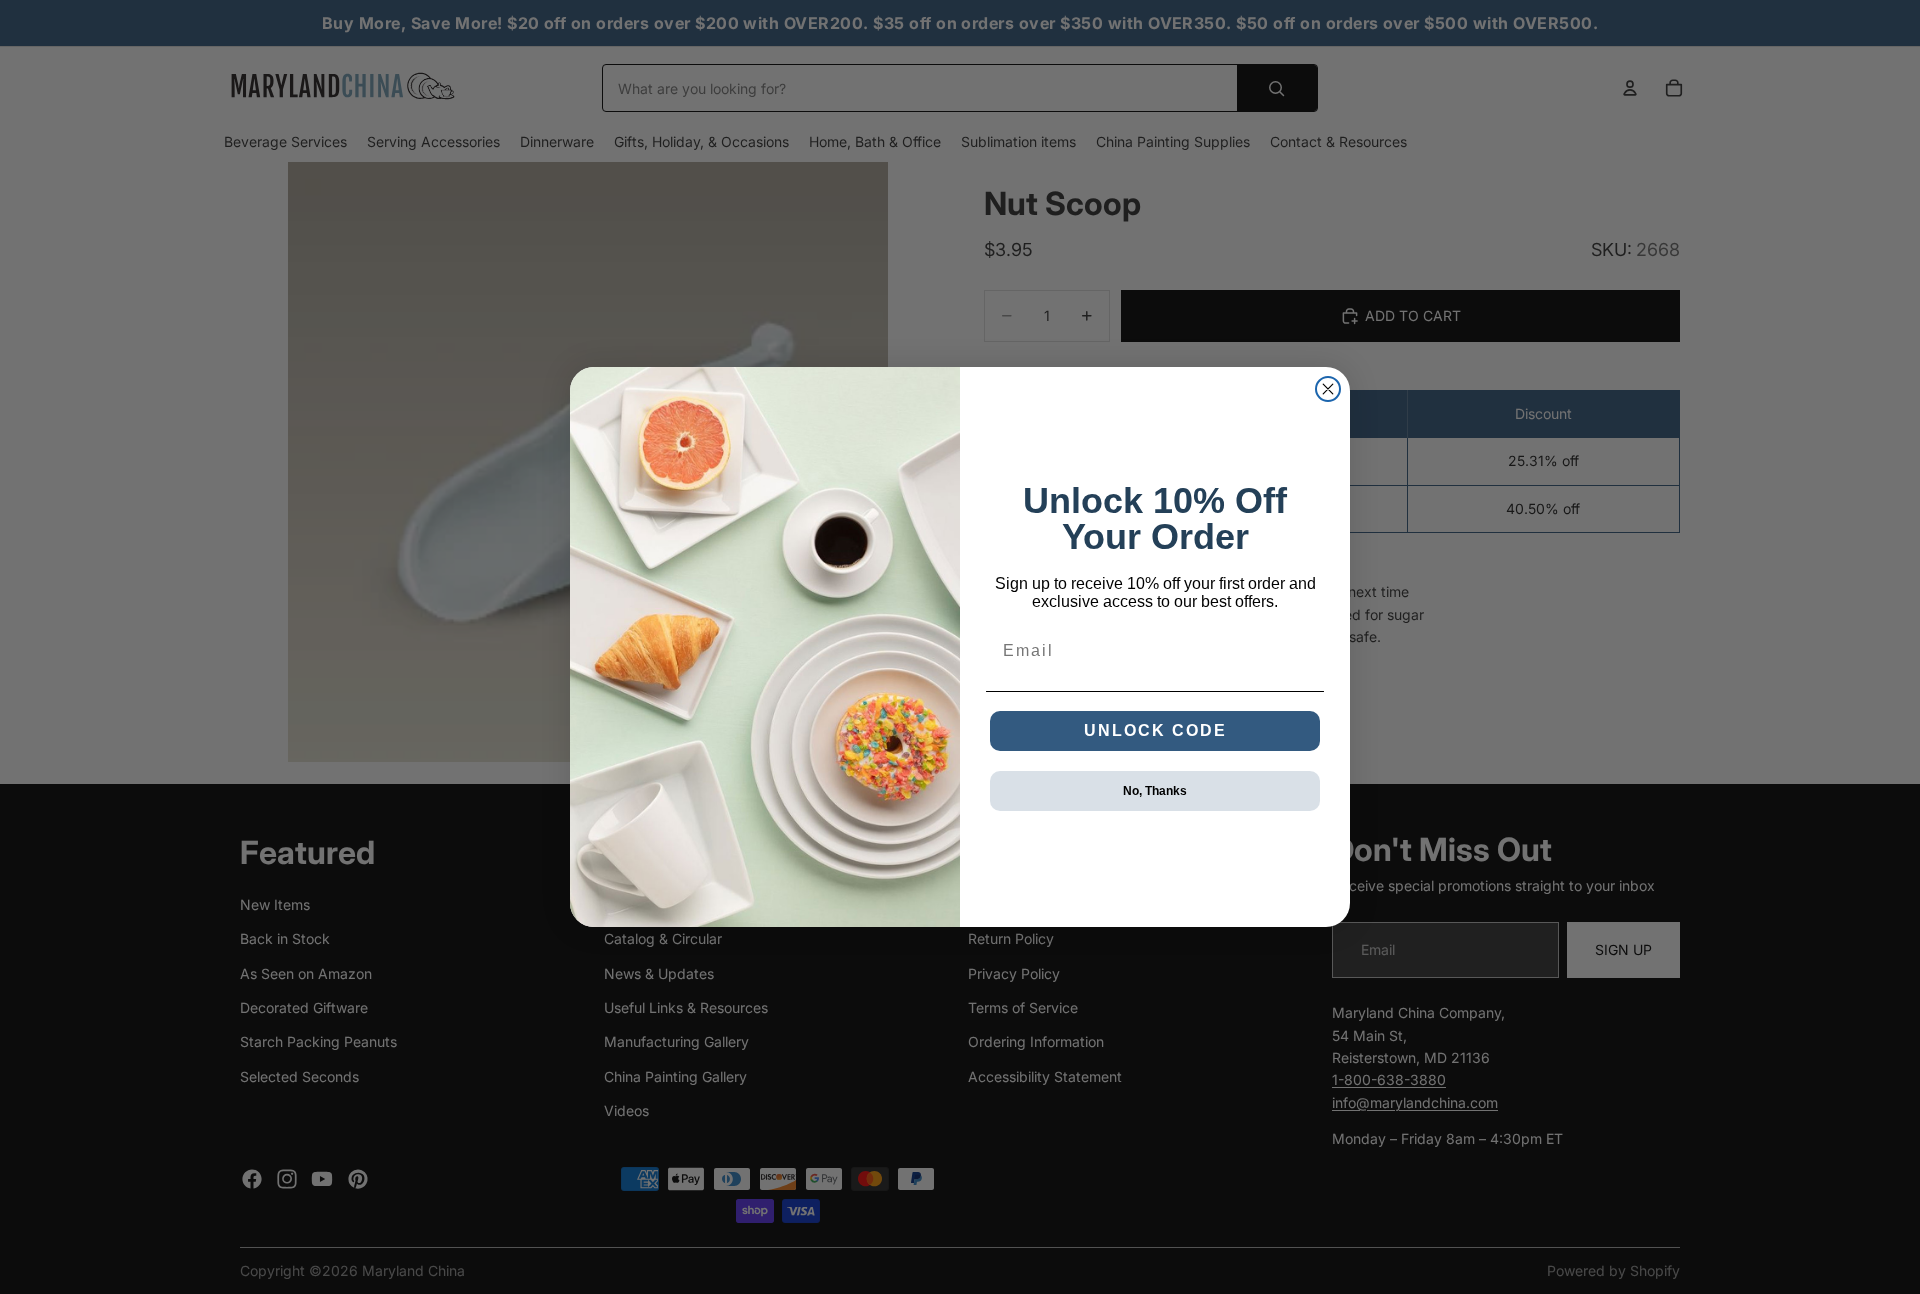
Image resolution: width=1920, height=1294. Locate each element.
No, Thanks (1155, 791)
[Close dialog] (1328, 389)
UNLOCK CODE (1155, 730)
